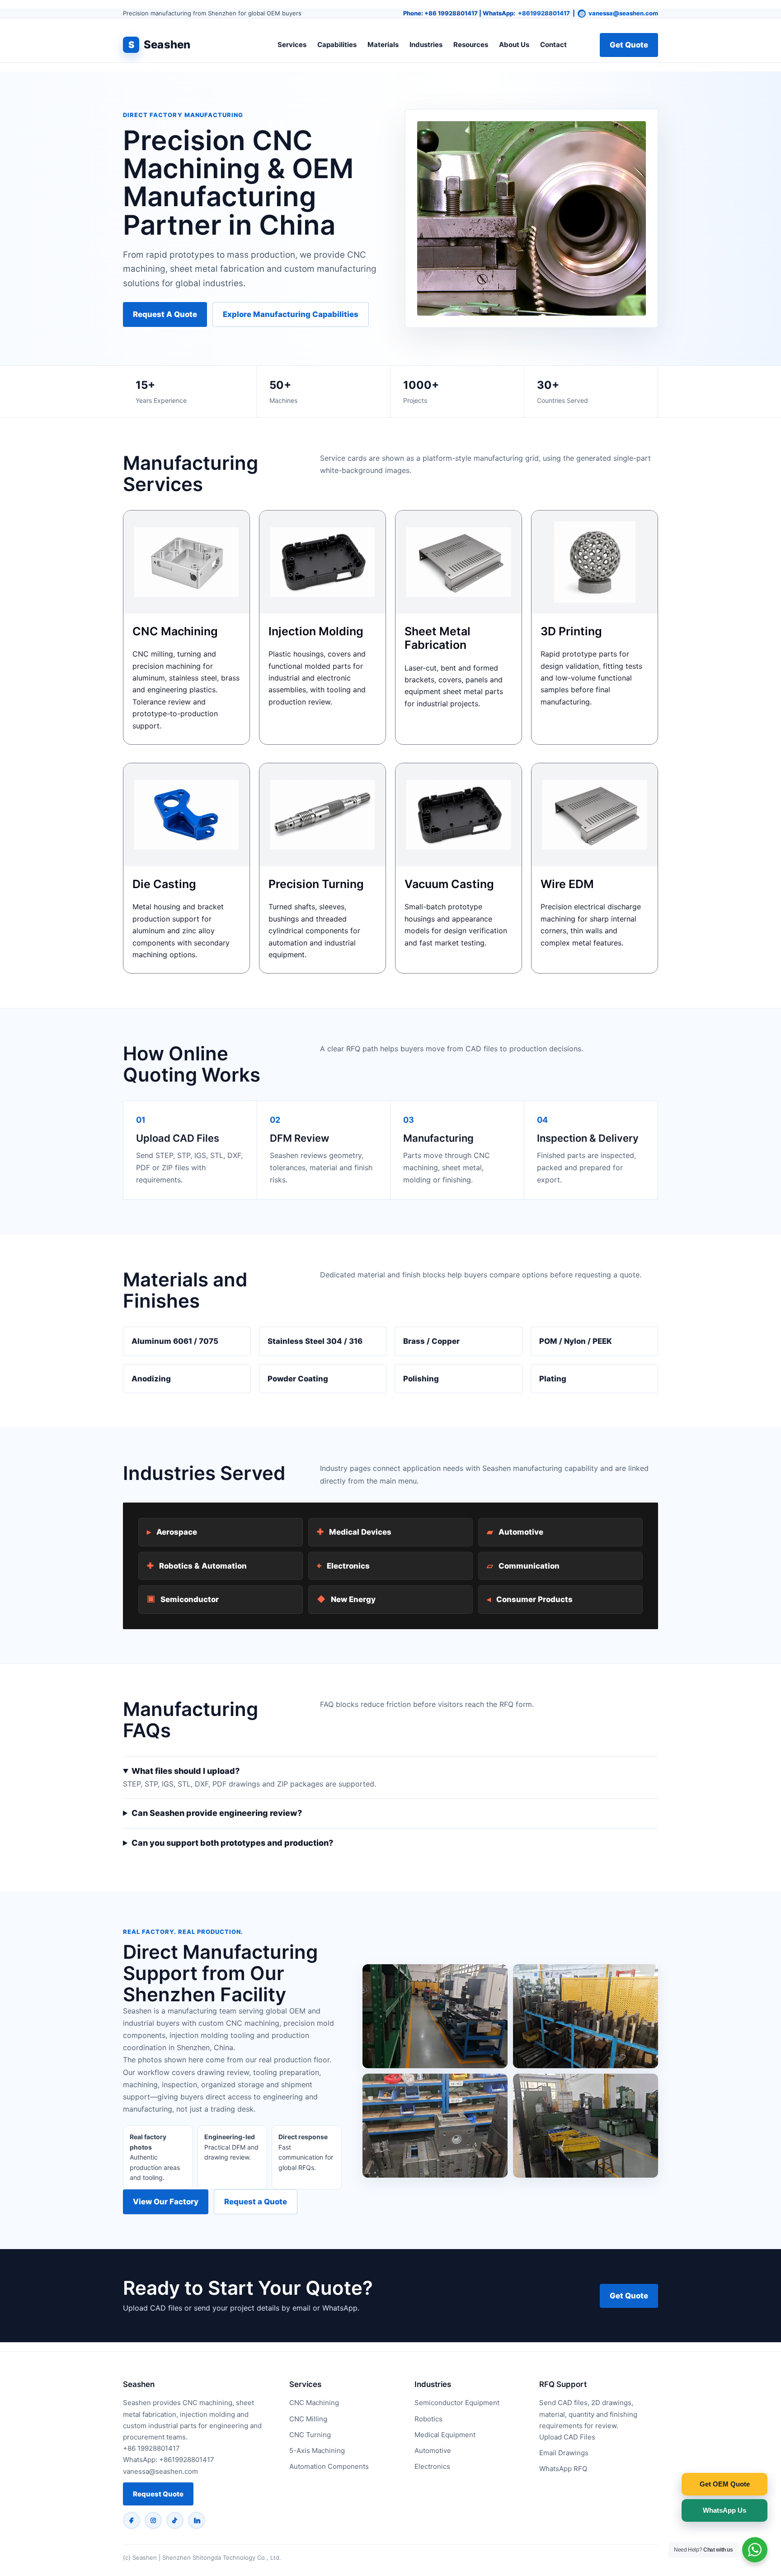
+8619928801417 (544, 13)
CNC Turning (310, 2435)
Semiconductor (183, 1599)
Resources (471, 45)
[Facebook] (132, 2520)
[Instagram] (153, 2520)
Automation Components (329, 2466)
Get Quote (629, 45)
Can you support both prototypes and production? (232, 1843)
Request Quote (158, 2494)
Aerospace (172, 1532)
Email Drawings (564, 2453)
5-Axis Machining (317, 2451)
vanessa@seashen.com (623, 13)
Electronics (343, 1566)
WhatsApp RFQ (563, 2469)
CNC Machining (314, 2403)
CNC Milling (308, 2419)
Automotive (515, 1532)
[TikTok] (175, 2520)
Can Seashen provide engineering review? (217, 1813)
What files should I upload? (186, 1771)
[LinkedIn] (197, 2520)
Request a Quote (256, 2202)
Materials (383, 45)
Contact (553, 45)
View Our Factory (166, 2202)
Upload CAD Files (567, 2437)
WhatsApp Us (725, 2510)
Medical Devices (354, 1532)
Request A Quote (165, 314)
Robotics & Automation (197, 1566)
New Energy (346, 1599)
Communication (523, 1566)
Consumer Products (530, 1599)
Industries (426, 45)
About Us (514, 45)
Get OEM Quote (725, 2484)
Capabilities (337, 45)
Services (292, 45)
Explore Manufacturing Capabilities (291, 314)
